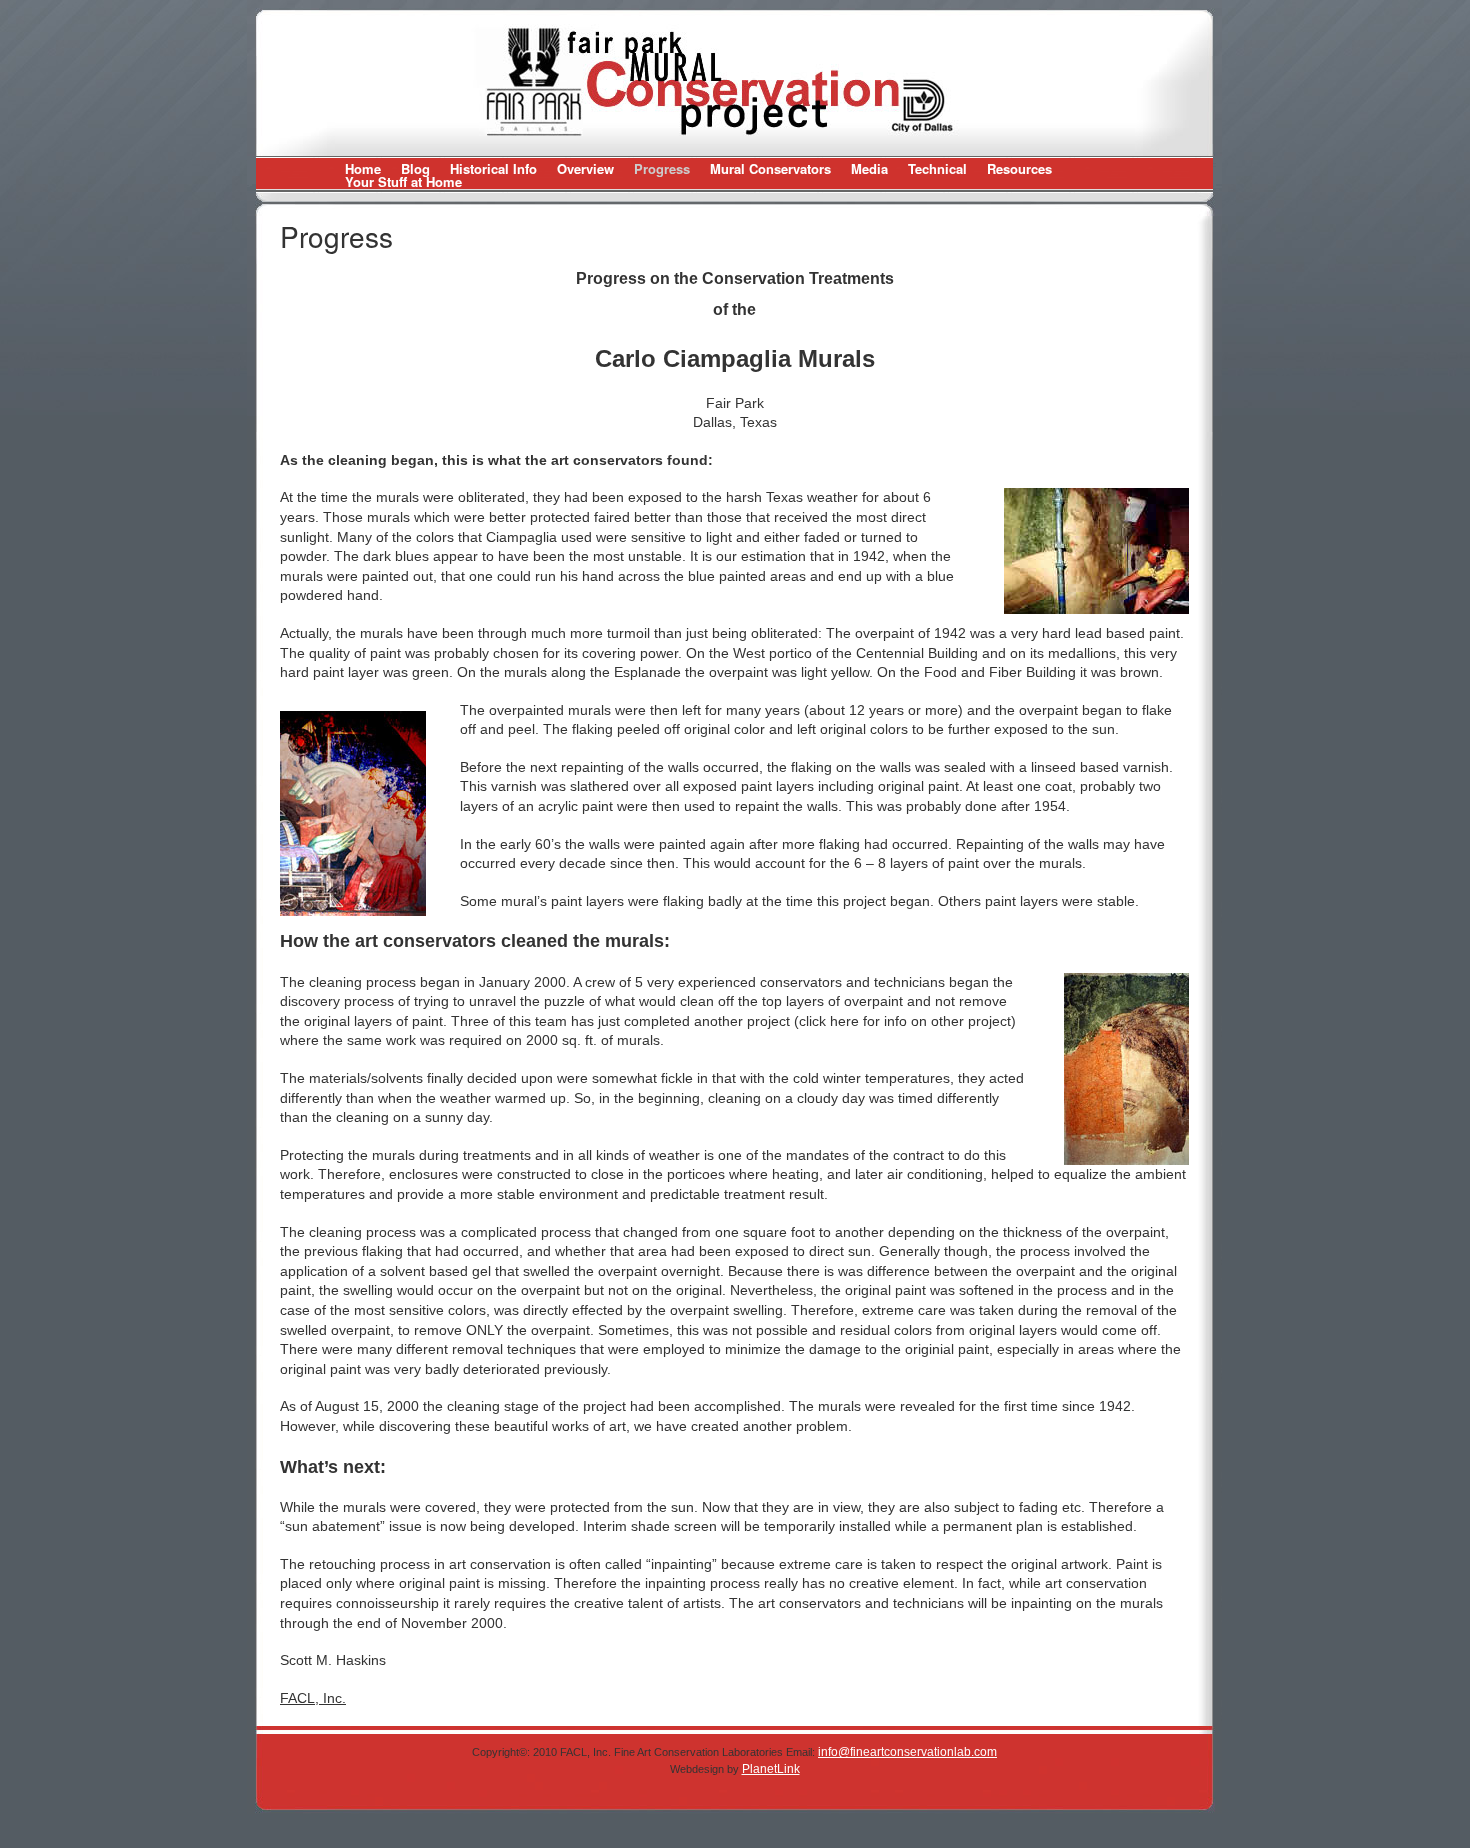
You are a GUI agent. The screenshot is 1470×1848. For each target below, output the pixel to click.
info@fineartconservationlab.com (907, 1752)
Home (363, 168)
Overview (585, 168)
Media (869, 168)
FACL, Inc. (313, 1698)
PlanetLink (771, 1769)
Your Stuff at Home (403, 181)
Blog (415, 168)
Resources (1019, 168)
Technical (937, 168)
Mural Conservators (770, 168)
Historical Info (493, 168)
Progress (662, 168)
